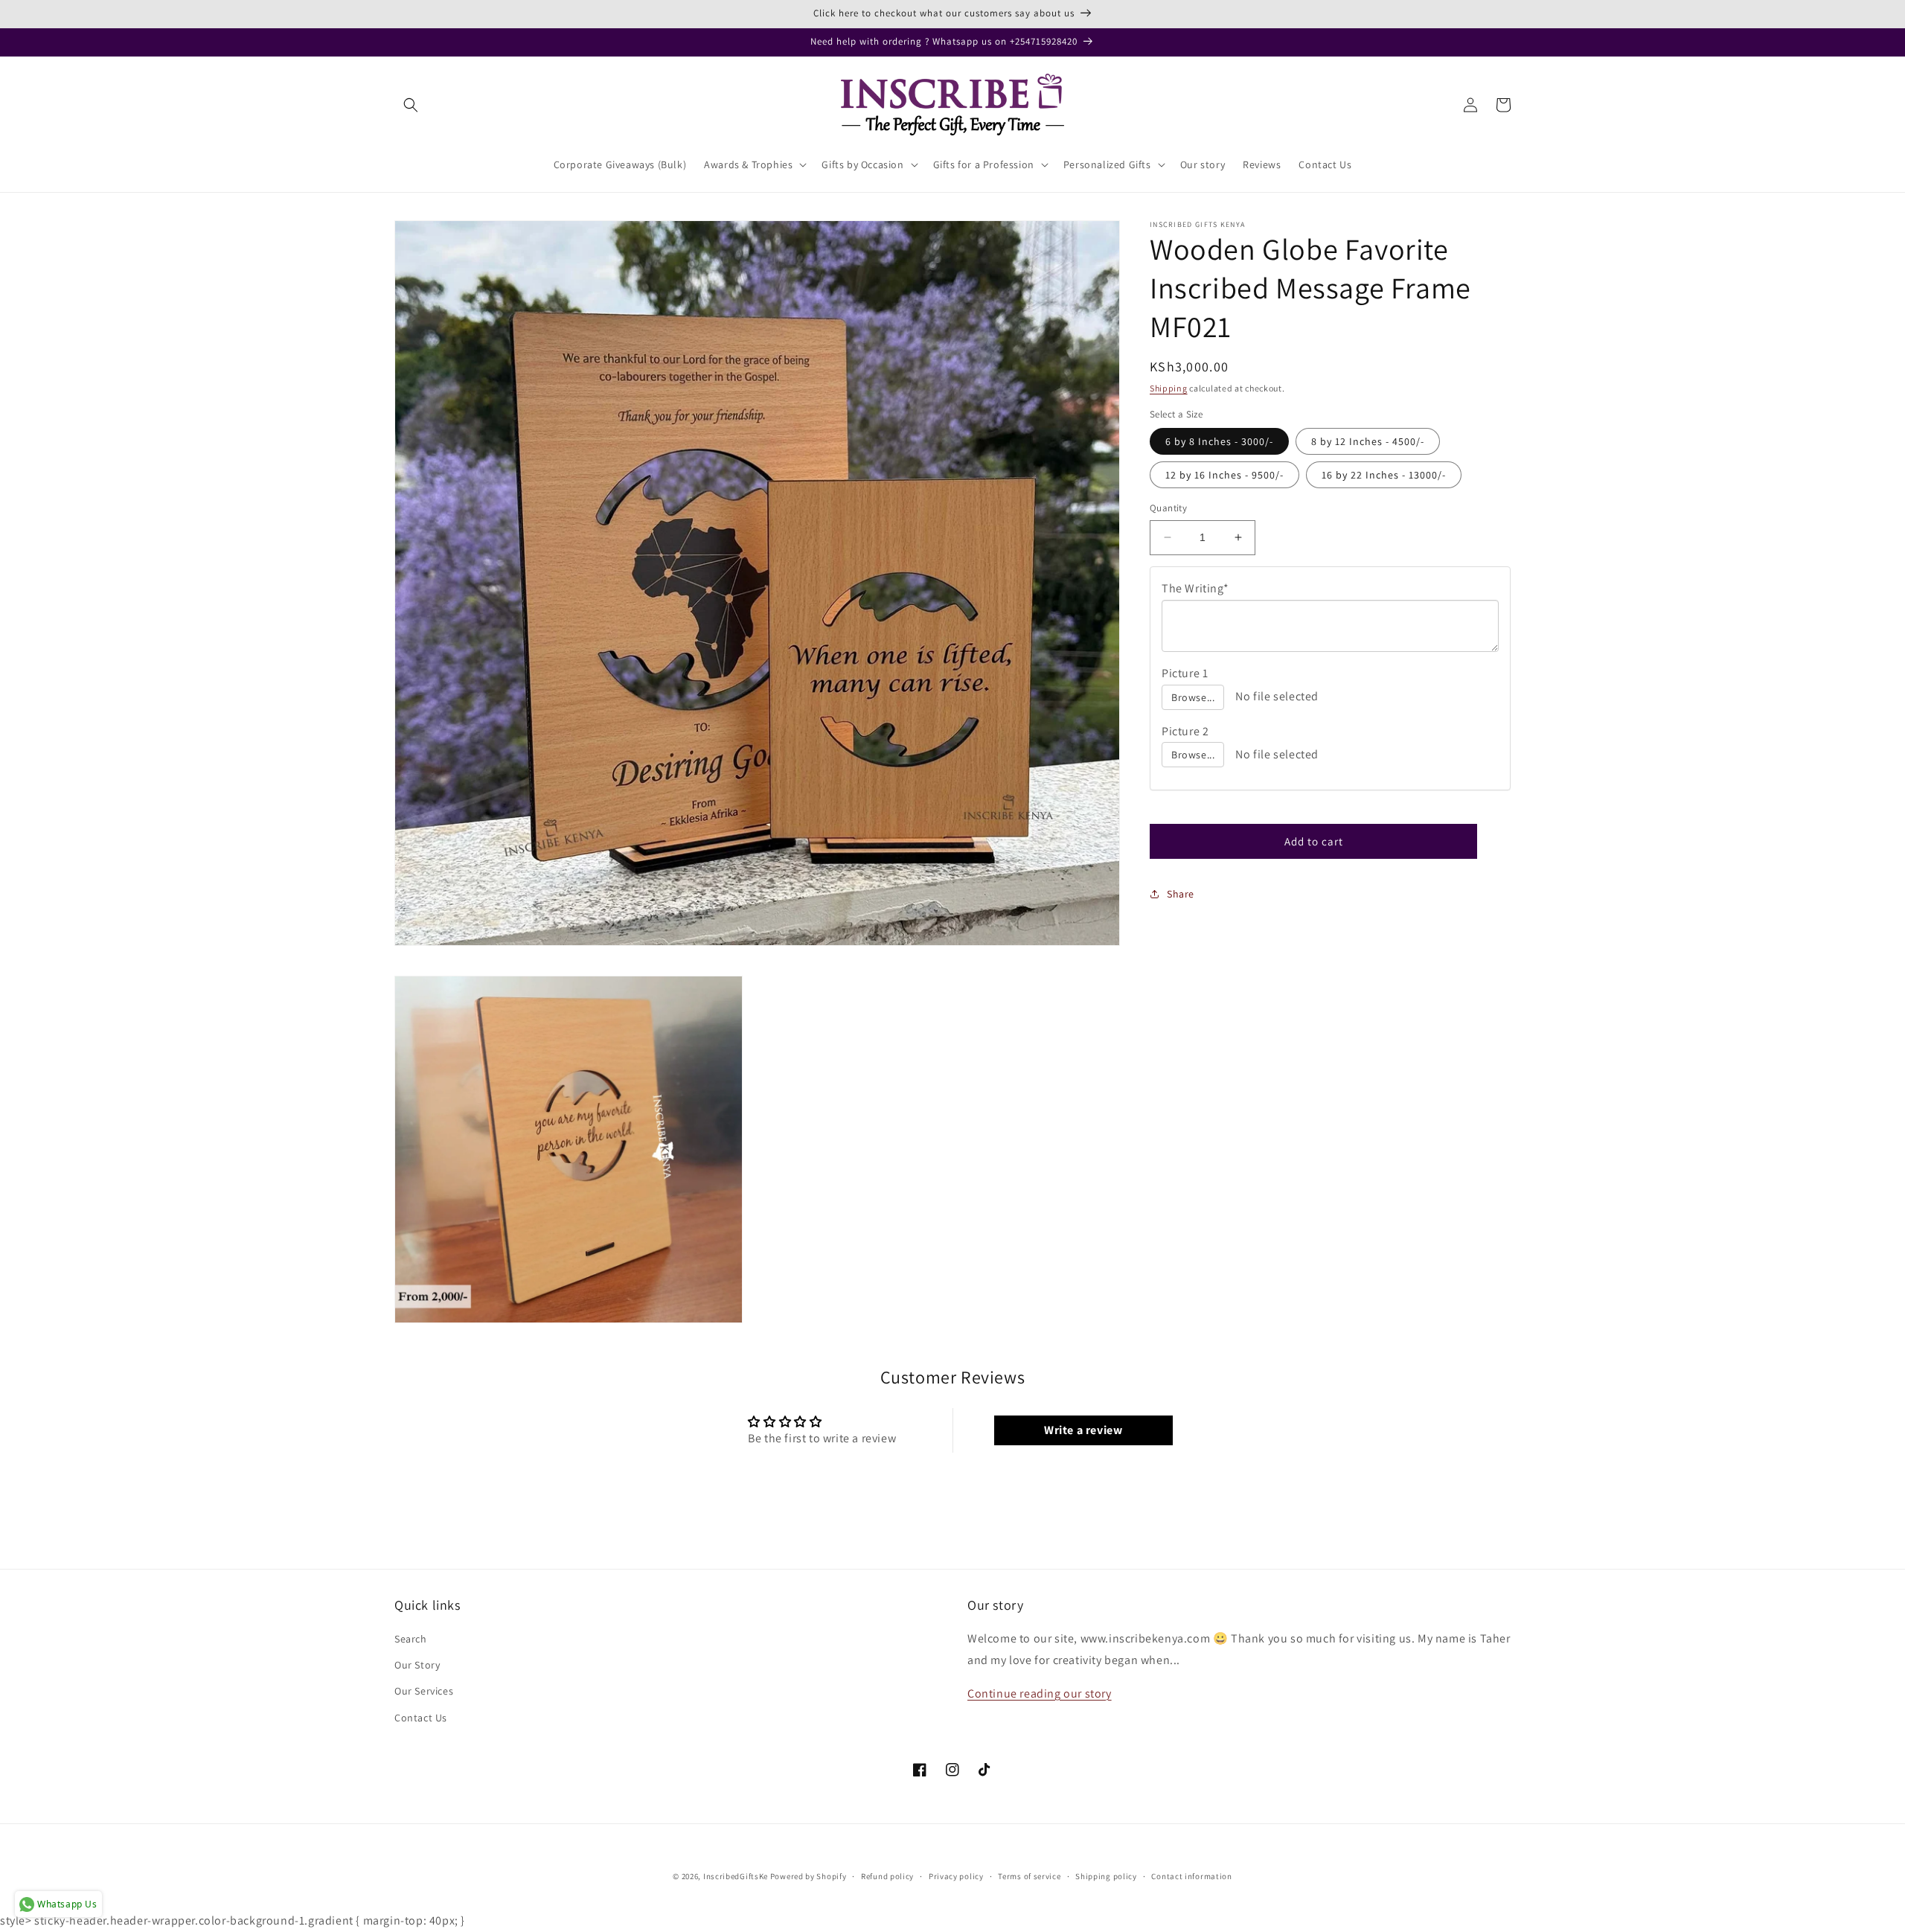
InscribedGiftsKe (736, 1876)
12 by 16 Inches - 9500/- (1224, 475)
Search (411, 1639)
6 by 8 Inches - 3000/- (1219, 441)
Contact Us (421, 1718)
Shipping (1169, 388)
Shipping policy (1106, 1876)
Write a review (1083, 1430)
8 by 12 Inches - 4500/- (1368, 441)
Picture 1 (1185, 673)
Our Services (424, 1691)
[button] (411, 105)
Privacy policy (956, 1876)
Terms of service (1029, 1876)
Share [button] (1181, 894)
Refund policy (887, 1876)
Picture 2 (1185, 731)
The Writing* (1195, 588)
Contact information (1191, 1876)
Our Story (417, 1665)
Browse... (1193, 697)
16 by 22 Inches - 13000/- (1384, 475)
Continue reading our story (1040, 1693)
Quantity (1168, 508)
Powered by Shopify (809, 1876)
